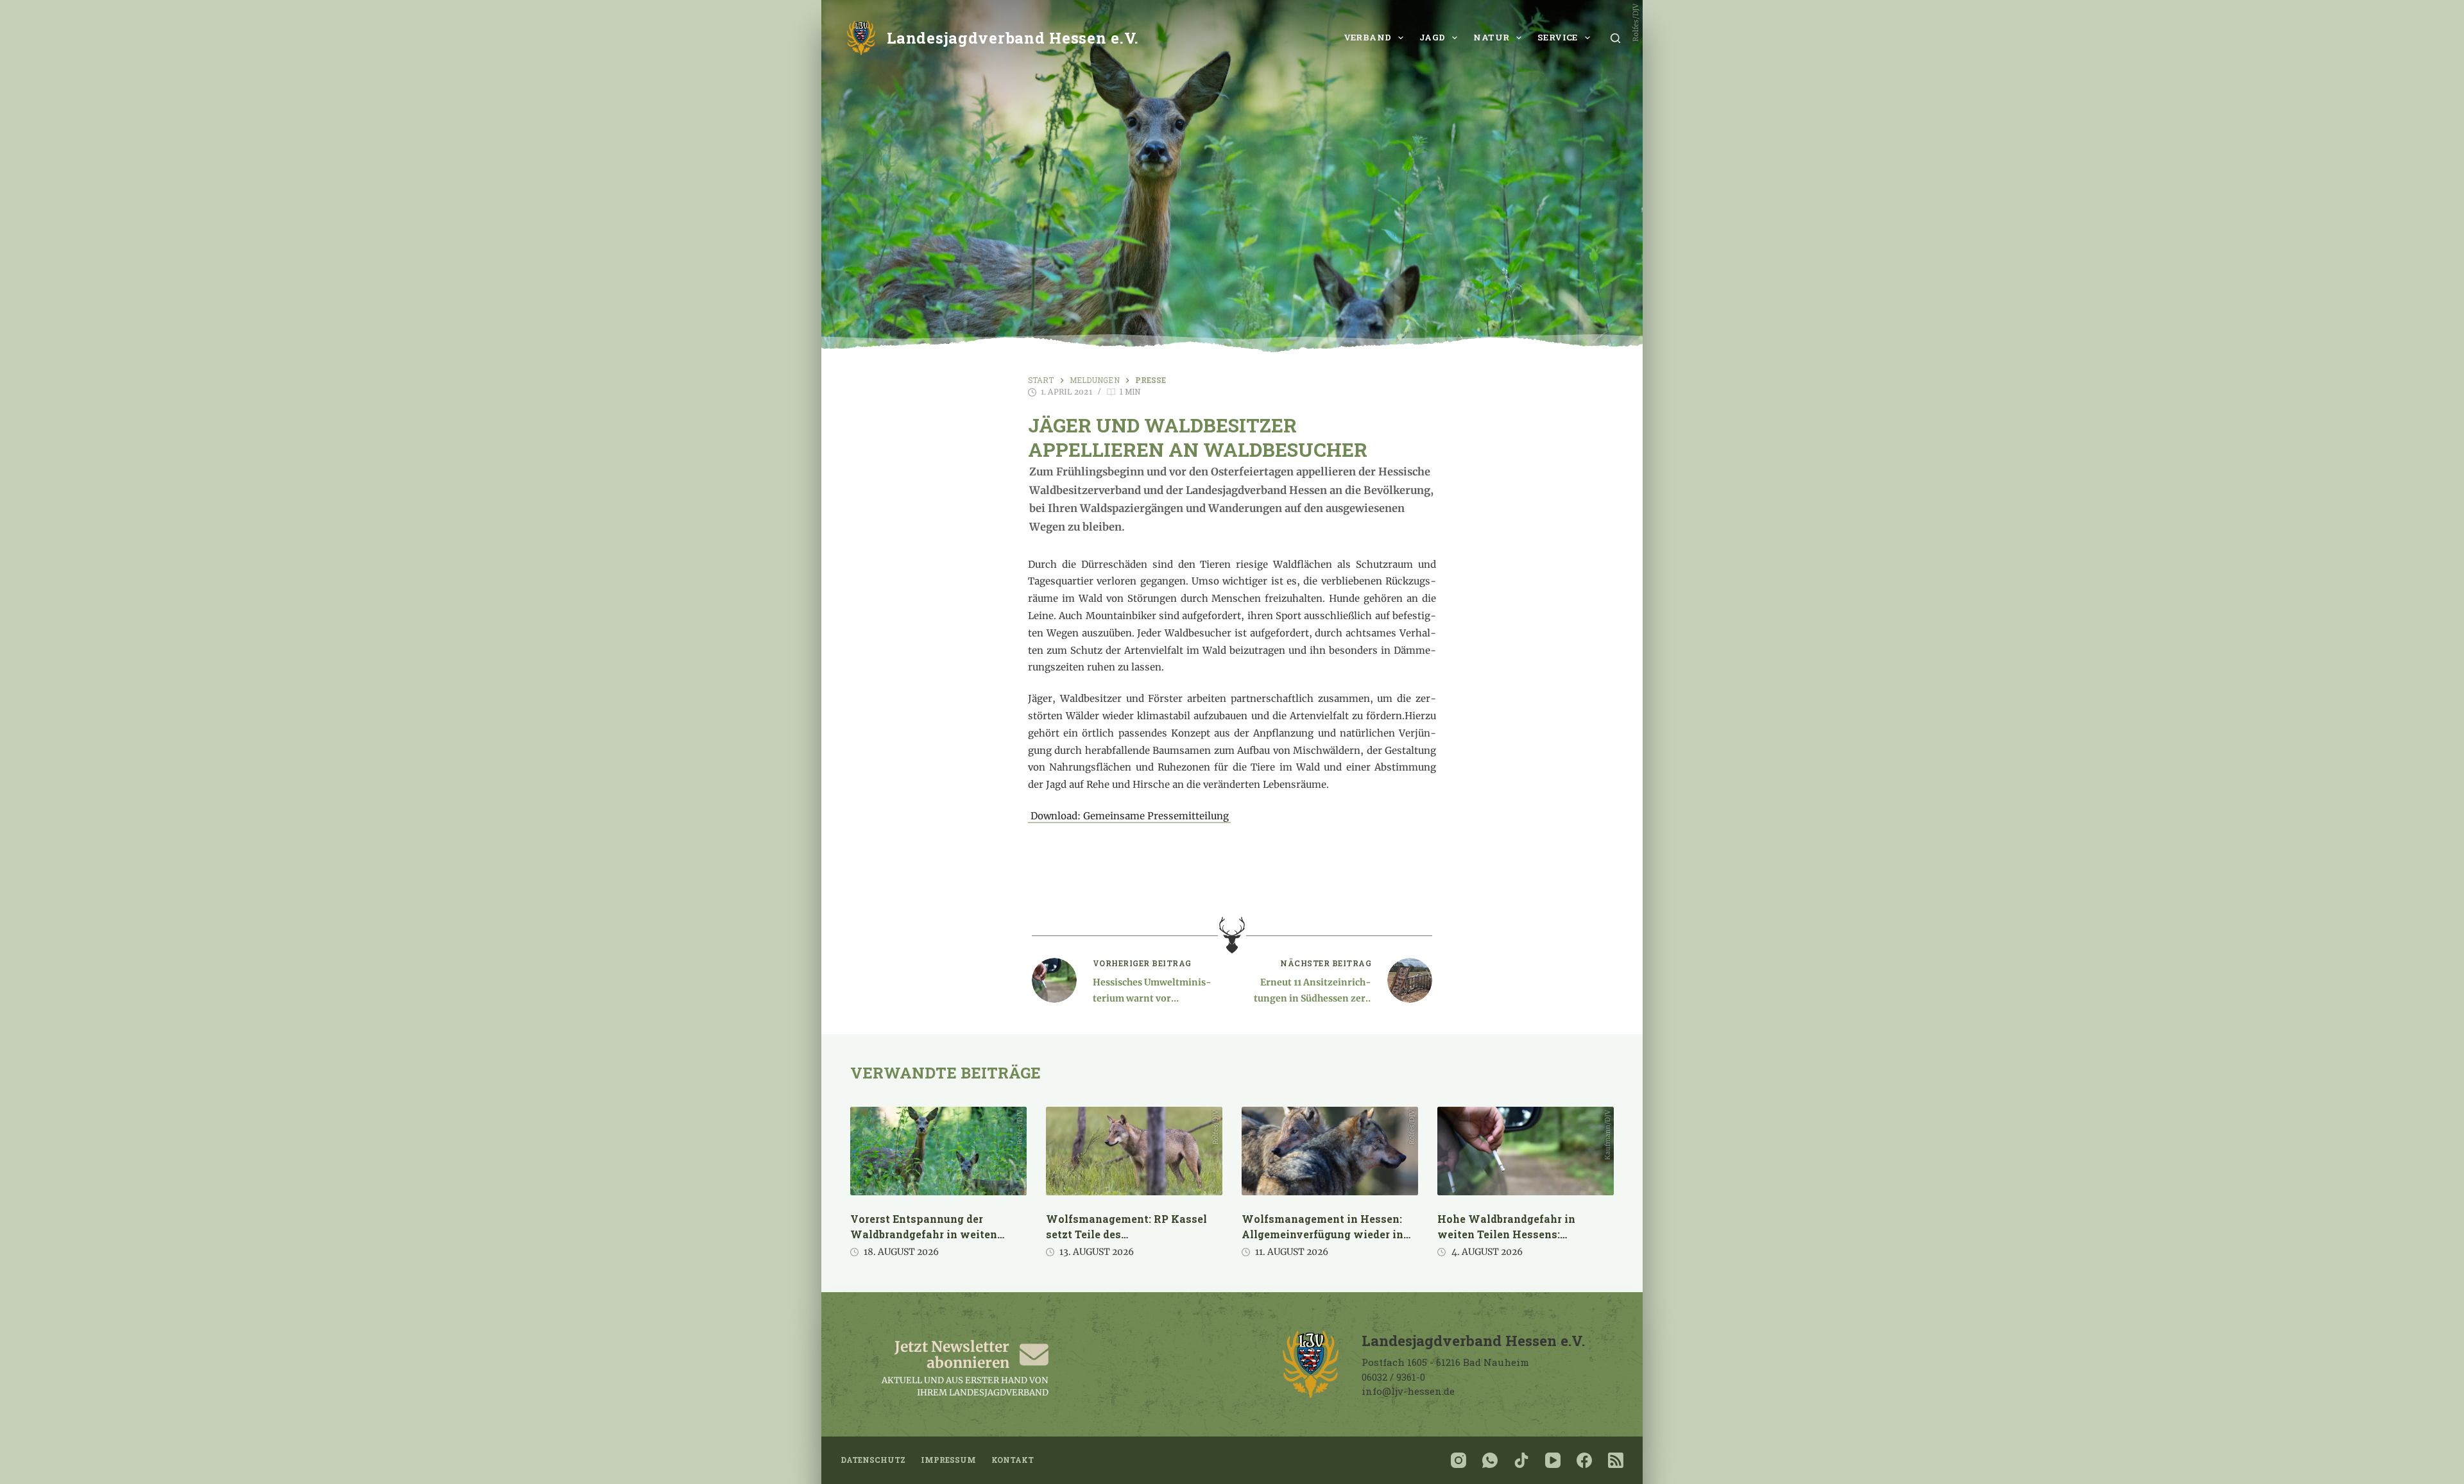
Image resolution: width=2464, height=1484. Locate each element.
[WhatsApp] (1490, 1460)
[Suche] (1615, 38)
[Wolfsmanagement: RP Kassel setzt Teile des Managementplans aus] (1134, 1151)
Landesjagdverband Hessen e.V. (1013, 38)
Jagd (1433, 37)
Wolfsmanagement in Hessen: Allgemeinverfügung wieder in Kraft (1322, 1234)
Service (1558, 37)
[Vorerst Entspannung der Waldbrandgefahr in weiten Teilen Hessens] (938, 1151)
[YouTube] (1553, 1460)
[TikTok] (1521, 1460)
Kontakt (1013, 1460)
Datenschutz (873, 1460)
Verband (1368, 37)
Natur (1491, 37)
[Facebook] (1584, 1460)
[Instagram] (1459, 1460)
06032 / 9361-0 (1393, 1377)
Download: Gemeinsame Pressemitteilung (1130, 816)
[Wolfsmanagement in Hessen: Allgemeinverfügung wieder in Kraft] (1330, 1151)
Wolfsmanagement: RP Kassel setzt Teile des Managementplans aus (1126, 1234)
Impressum (948, 1460)
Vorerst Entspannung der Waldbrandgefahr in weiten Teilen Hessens (924, 1234)
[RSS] (1616, 1460)
